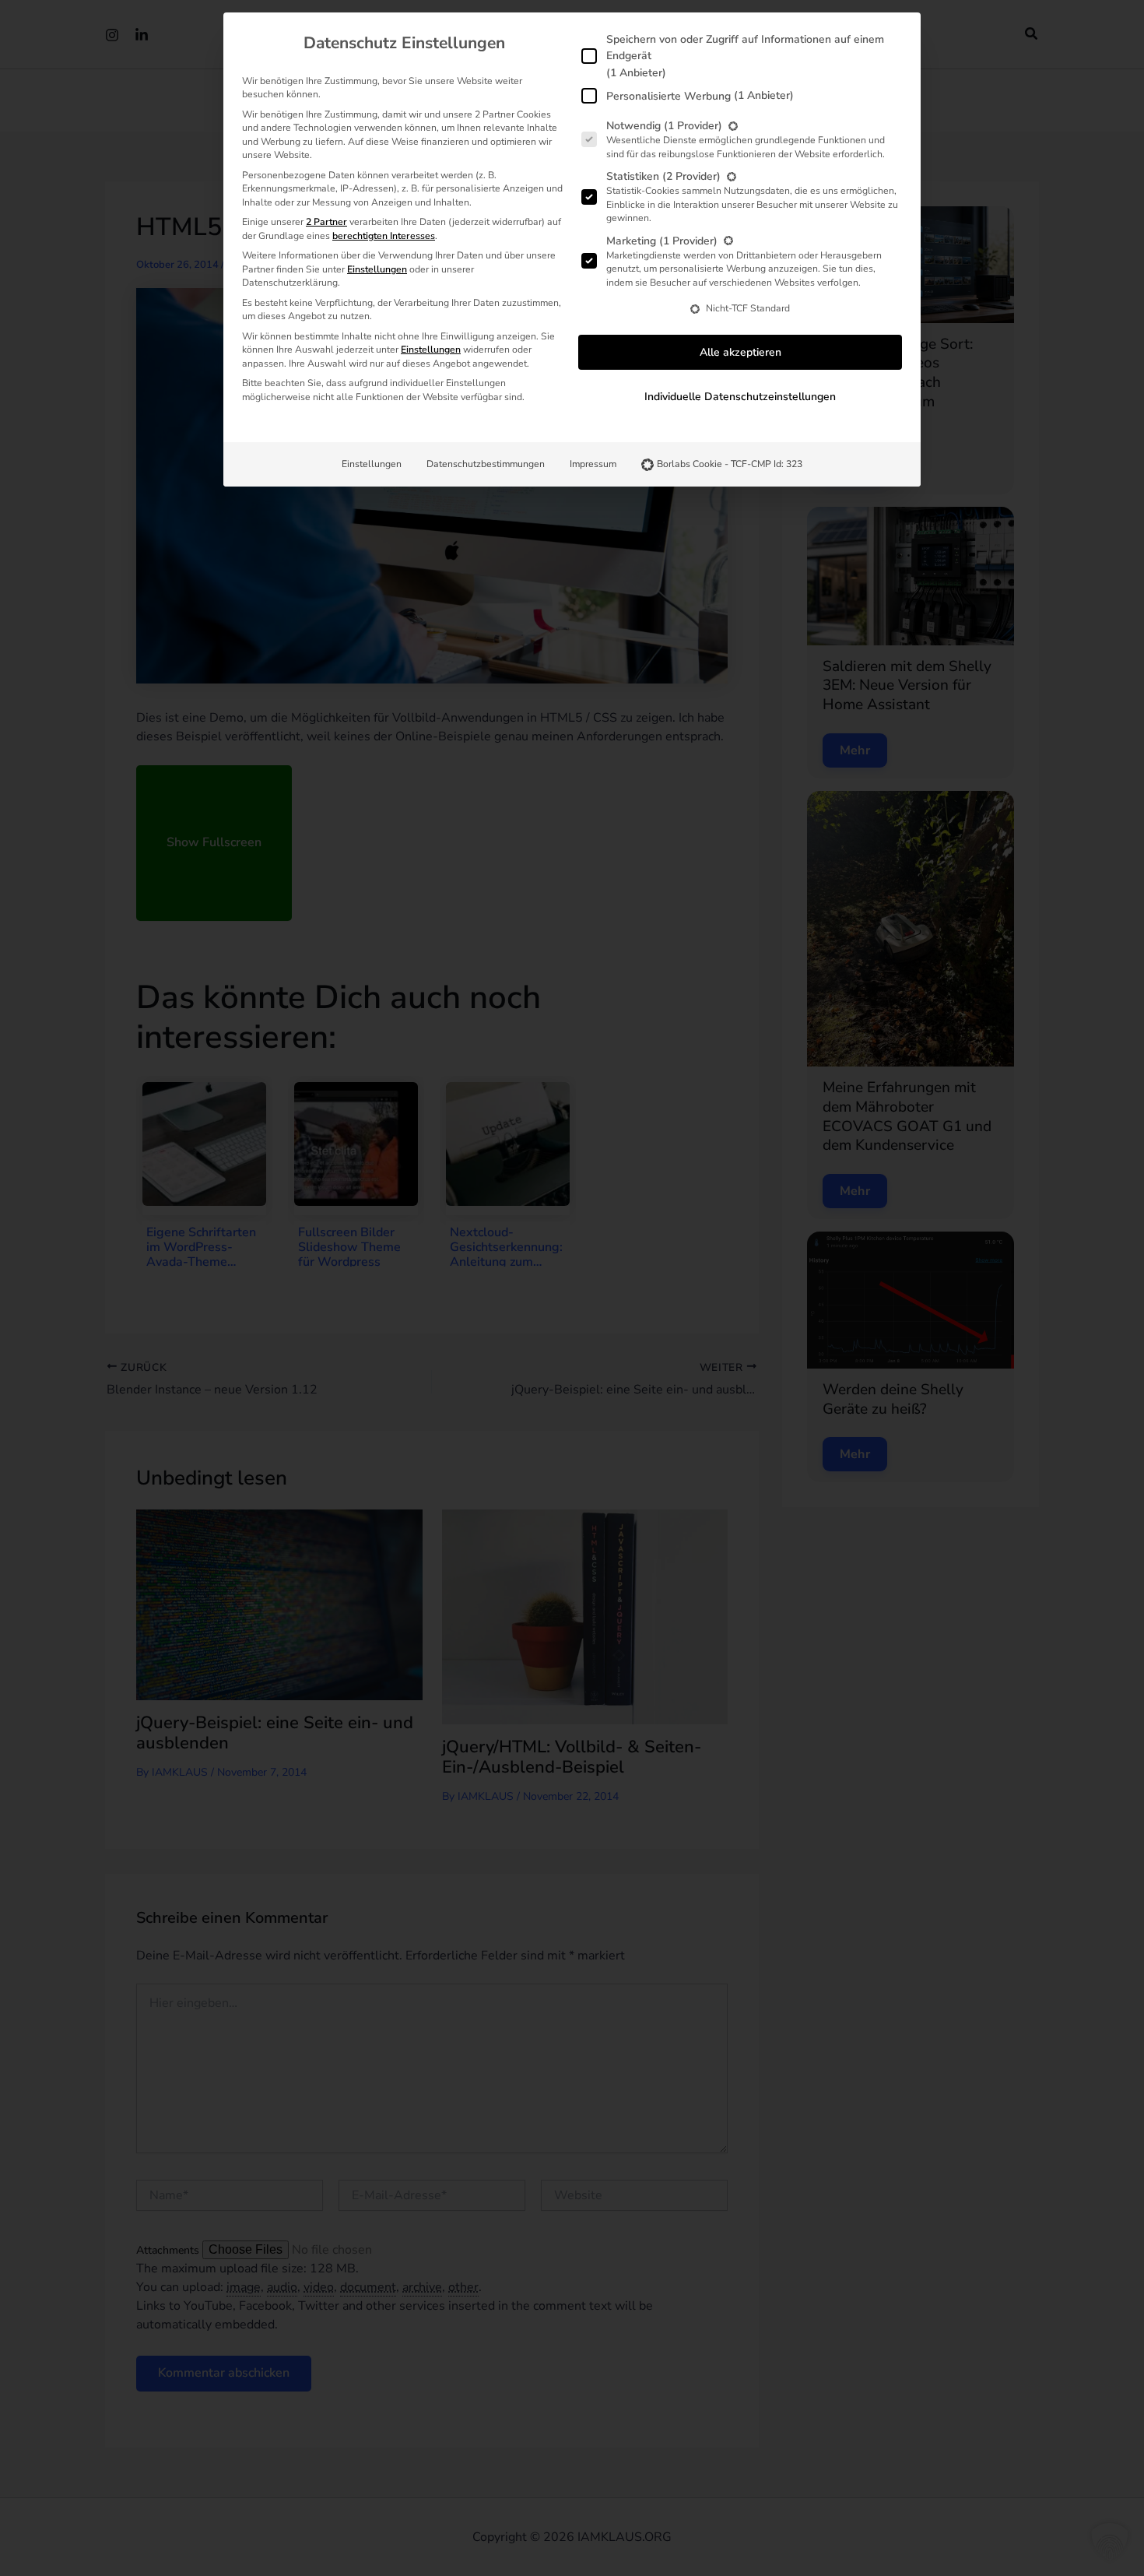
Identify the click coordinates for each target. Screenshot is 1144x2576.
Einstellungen (372, 464)
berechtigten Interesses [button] (384, 236)
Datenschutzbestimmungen (486, 464)
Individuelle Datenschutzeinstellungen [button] (740, 397)
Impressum (593, 464)
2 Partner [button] (326, 222)
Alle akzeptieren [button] (740, 352)
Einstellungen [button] (377, 269)
